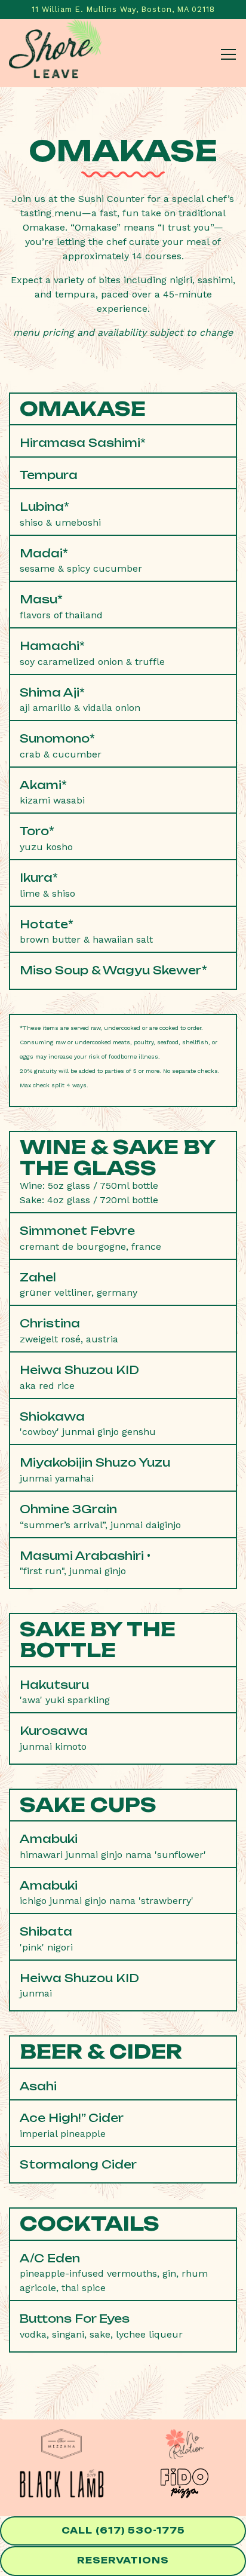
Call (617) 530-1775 (123, 2531)
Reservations (123, 2560)
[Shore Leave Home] (51, 53)
